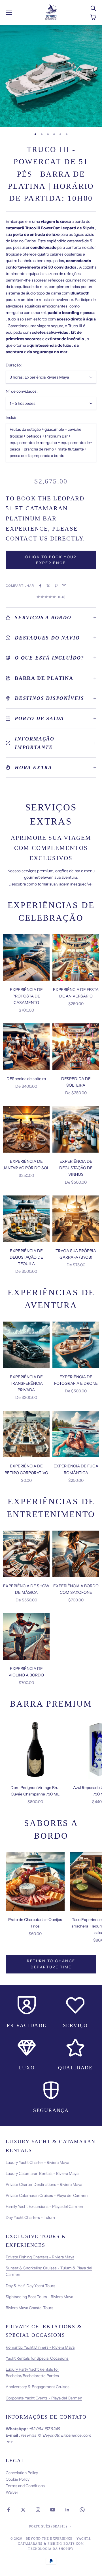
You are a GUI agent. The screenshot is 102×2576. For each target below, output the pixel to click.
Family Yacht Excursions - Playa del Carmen (44, 2206)
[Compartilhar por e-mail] (64, 586)
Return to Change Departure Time (51, 1964)
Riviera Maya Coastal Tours (29, 2308)
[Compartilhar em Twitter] (48, 586)
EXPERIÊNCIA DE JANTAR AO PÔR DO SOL (26, 1165)
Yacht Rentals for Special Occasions (37, 2358)
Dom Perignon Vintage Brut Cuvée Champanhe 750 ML (35, 1791)
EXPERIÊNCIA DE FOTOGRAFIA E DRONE (76, 1380)
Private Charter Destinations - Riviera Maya (44, 2184)
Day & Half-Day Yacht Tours (30, 2286)
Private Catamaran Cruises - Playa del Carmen (47, 2195)
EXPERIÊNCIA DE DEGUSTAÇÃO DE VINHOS (76, 1168)
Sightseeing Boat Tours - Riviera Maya (39, 2297)
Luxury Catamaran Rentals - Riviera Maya (42, 2173)
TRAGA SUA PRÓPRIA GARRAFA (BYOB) (76, 1254)
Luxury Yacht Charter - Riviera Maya (37, 2162)
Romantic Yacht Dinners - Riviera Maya (40, 2347)
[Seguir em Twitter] (23, 2510)
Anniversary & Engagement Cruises (38, 2387)
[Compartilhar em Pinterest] (56, 586)
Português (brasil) (48, 2526)
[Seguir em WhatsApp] (82, 2510)
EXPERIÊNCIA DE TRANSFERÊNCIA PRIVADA (26, 1383)
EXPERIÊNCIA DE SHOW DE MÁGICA (26, 1589)
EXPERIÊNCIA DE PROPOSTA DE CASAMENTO (26, 996)
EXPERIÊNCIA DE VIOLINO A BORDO (26, 1672)
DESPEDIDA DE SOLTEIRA (76, 1082)
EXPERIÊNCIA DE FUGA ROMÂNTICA (76, 1469)
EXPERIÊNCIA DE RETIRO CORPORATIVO (26, 1469)
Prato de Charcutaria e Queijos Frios (35, 1923)
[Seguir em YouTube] (53, 2510)
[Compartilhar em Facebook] (40, 586)
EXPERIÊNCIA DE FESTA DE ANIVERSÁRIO (76, 993)
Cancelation (16, 2473)
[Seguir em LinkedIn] (67, 2510)
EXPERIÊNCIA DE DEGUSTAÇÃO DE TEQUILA (26, 1257)
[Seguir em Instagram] (38, 2510)
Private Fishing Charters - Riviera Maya (40, 2257)
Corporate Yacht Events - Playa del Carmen (44, 2398)
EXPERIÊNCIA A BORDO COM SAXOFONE (76, 1589)
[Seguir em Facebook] (8, 2510)
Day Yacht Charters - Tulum (30, 2217)
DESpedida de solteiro (26, 1079)
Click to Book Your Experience (51, 560)
